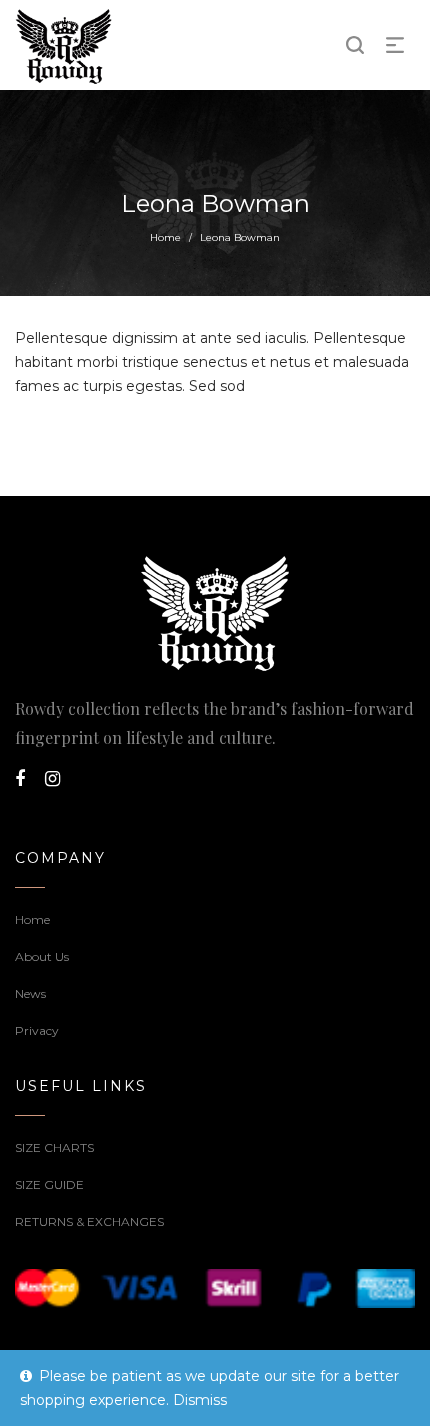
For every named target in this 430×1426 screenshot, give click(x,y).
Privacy (37, 1030)
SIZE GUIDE (49, 1184)
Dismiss (200, 1400)
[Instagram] (52, 779)
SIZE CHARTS (54, 1147)
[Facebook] (20, 779)
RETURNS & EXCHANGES (89, 1221)
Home (165, 237)
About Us (42, 956)
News (30, 993)
